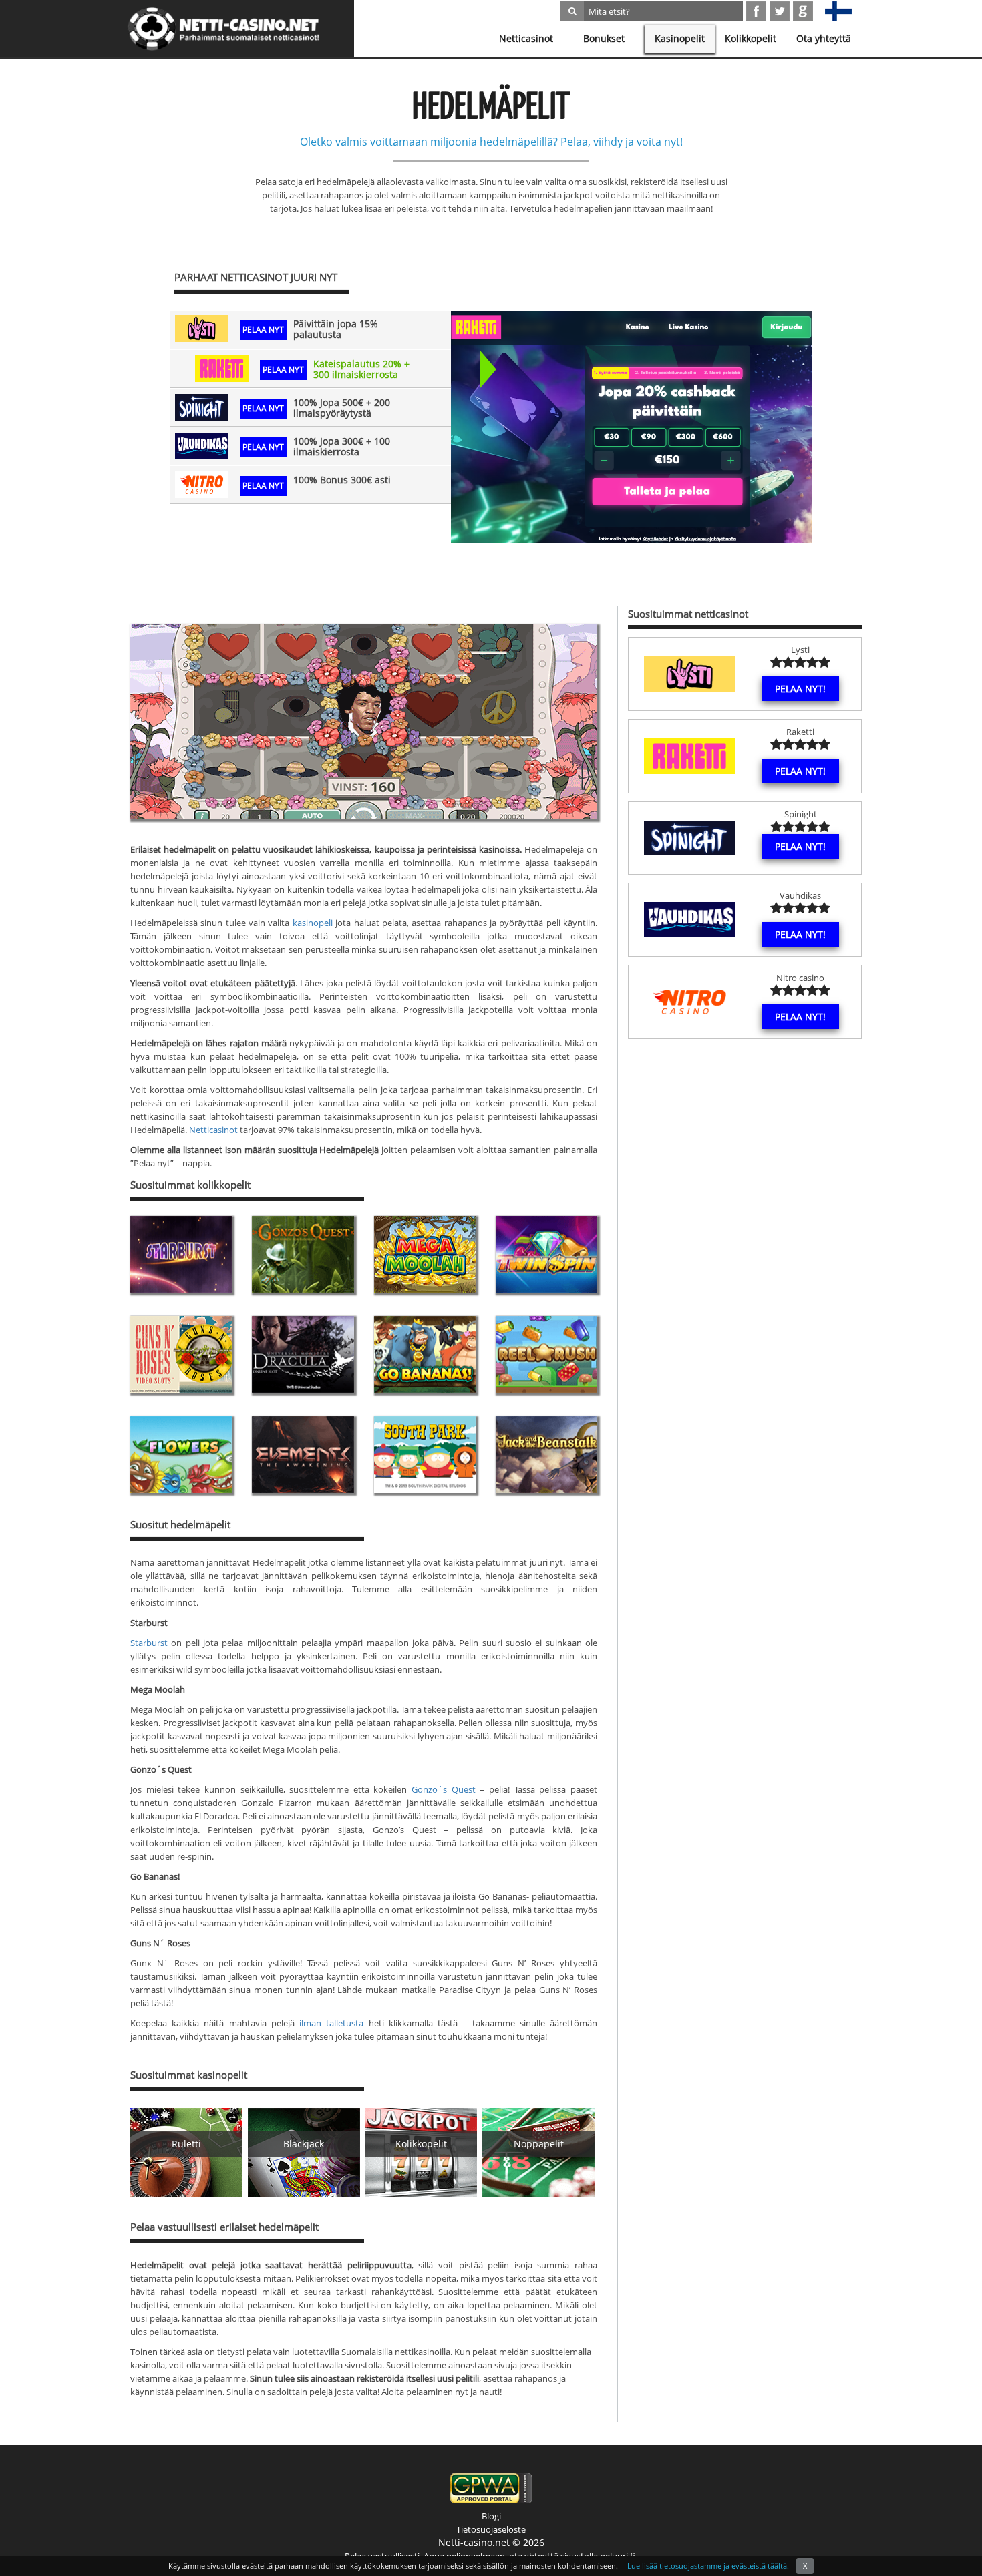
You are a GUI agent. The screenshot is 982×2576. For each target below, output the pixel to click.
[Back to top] (945, 2539)
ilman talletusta (331, 2023)
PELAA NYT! (800, 689)
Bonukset (604, 38)
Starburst (149, 1643)
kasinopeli (313, 923)
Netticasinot (526, 38)
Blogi (491, 2516)
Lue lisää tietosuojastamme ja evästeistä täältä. (708, 2566)
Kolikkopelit (751, 38)
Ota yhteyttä (824, 38)
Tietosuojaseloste (491, 2529)
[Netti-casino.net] (224, 29)
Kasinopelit (680, 38)
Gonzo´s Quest (444, 1789)
